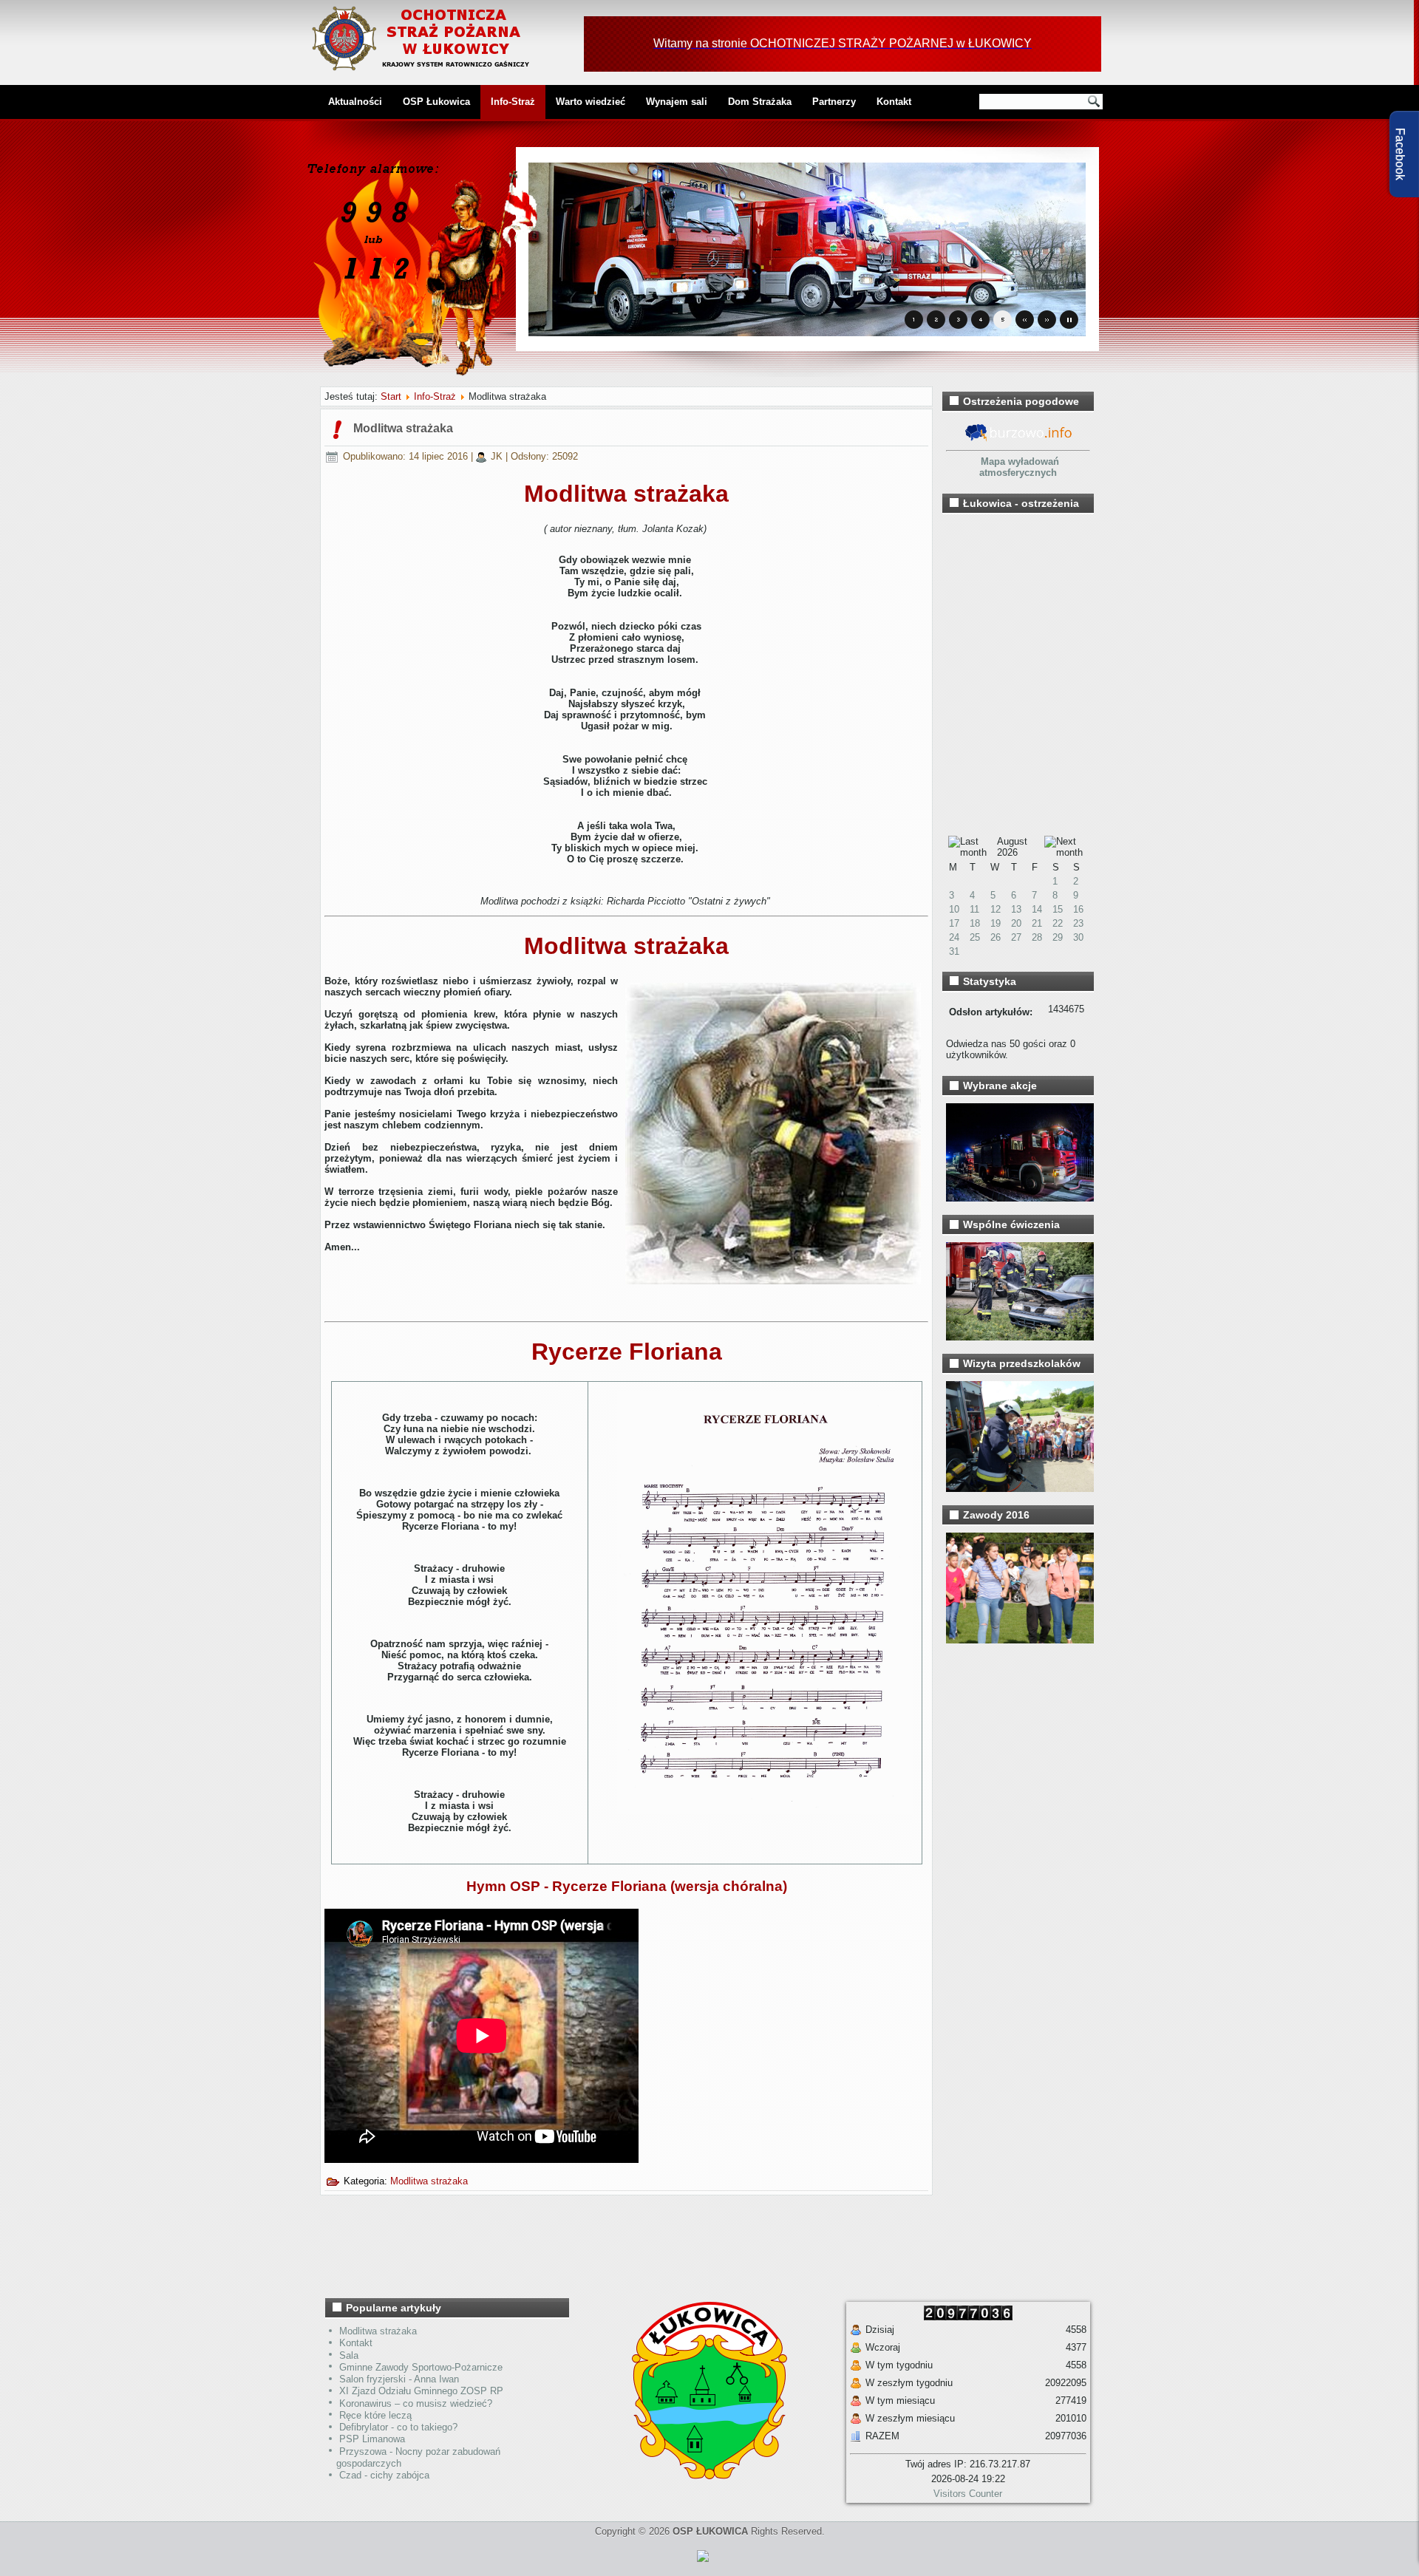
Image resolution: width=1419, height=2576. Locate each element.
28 (1037, 937)
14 (1037, 909)
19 (996, 923)
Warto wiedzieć (591, 102)
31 (954, 951)
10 (954, 909)
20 (1016, 923)
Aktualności (355, 102)
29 (1058, 937)
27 (1016, 937)
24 (954, 937)
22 (1058, 923)
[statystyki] (703, 2565)
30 (1078, 937)
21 (1037, 923)
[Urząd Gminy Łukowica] (702, 2476)
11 (974, 909)
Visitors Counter (968, 2494)
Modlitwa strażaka (403, 428)
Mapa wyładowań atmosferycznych (1019, 467)
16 (1078, 909)
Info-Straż (513, 102)
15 (1058, 909)
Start (391, 396)
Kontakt (894, 102)
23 (1078, 923)
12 (996, 909)
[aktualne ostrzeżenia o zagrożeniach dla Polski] (1018, 439)
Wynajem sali (677, 102)
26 (996, 937)
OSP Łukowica (436, 102)
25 (975, 937)
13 (1016, 909)
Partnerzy (834, 102)
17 (954, 923)
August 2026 (1012, 847)
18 (975, 923)
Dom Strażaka (760, 102)
